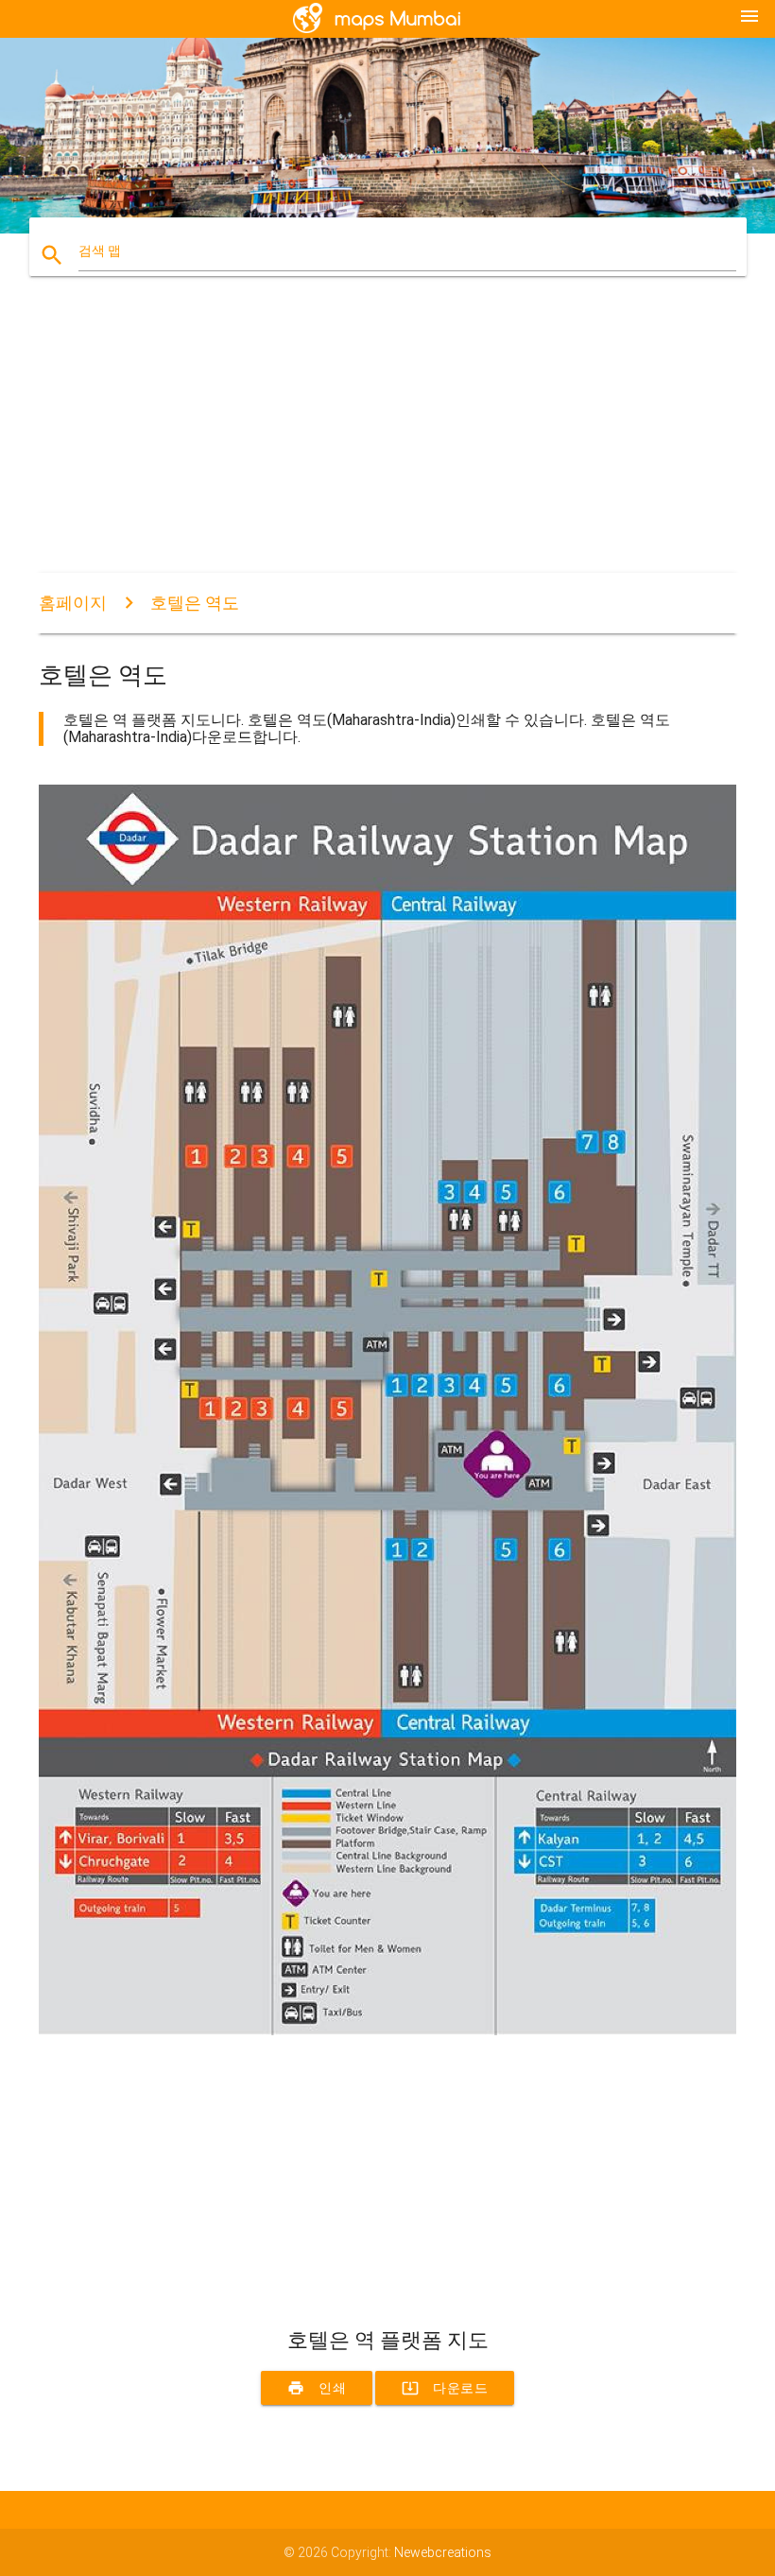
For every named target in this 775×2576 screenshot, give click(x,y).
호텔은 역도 (195, 603)
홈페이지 (73, 603)
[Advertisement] (387, 441)
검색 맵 (100, 251)
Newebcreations (443, 2552)
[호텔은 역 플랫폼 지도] (387, 2031)
